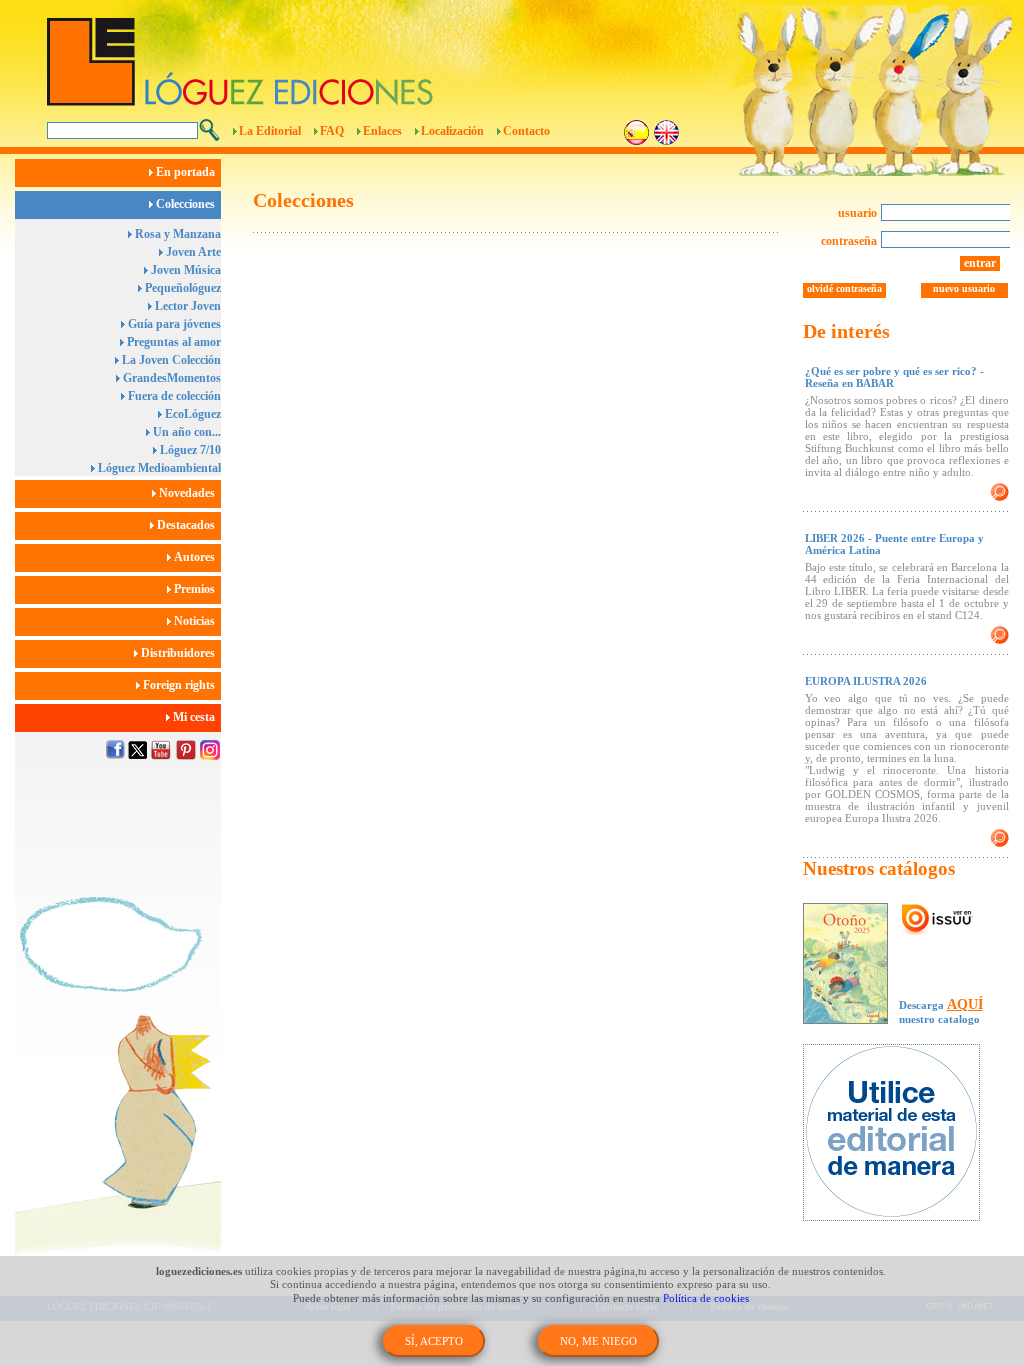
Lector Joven (186, 306)
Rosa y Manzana (176, 234)
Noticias (196, 621)
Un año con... (185, 432)
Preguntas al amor (172, 342)
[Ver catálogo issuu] (937, 920)
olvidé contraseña (844, 288)
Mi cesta (195, 717)
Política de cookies (706, 1298)
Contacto (526, 131)
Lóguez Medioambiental (158, 468)
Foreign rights (180, 685)
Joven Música (184, 270)
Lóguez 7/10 (189, 450)
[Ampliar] (999, 492)
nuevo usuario (964, 288)
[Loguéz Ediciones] (401, 53)
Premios (196, 589)
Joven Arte (192, 252)
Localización (452, 131)
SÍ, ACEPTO (434, 1341)
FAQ (332, 131)
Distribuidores (179, 653)
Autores (196, 557)
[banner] (901, 1134)
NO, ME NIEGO (598, 1341)
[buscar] (209, 130)
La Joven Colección (170, 360)
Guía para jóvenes (173, 324)
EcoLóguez (191, 414)
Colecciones (187, 204)
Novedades (188, 493)
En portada (187, 172)
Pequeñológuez (181, 288)
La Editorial (270, 131)
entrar (980, 263)
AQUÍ (965, 1004)
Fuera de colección (173, 396)
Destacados (187, 525)
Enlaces (382, 131)
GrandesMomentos (170, 378)
